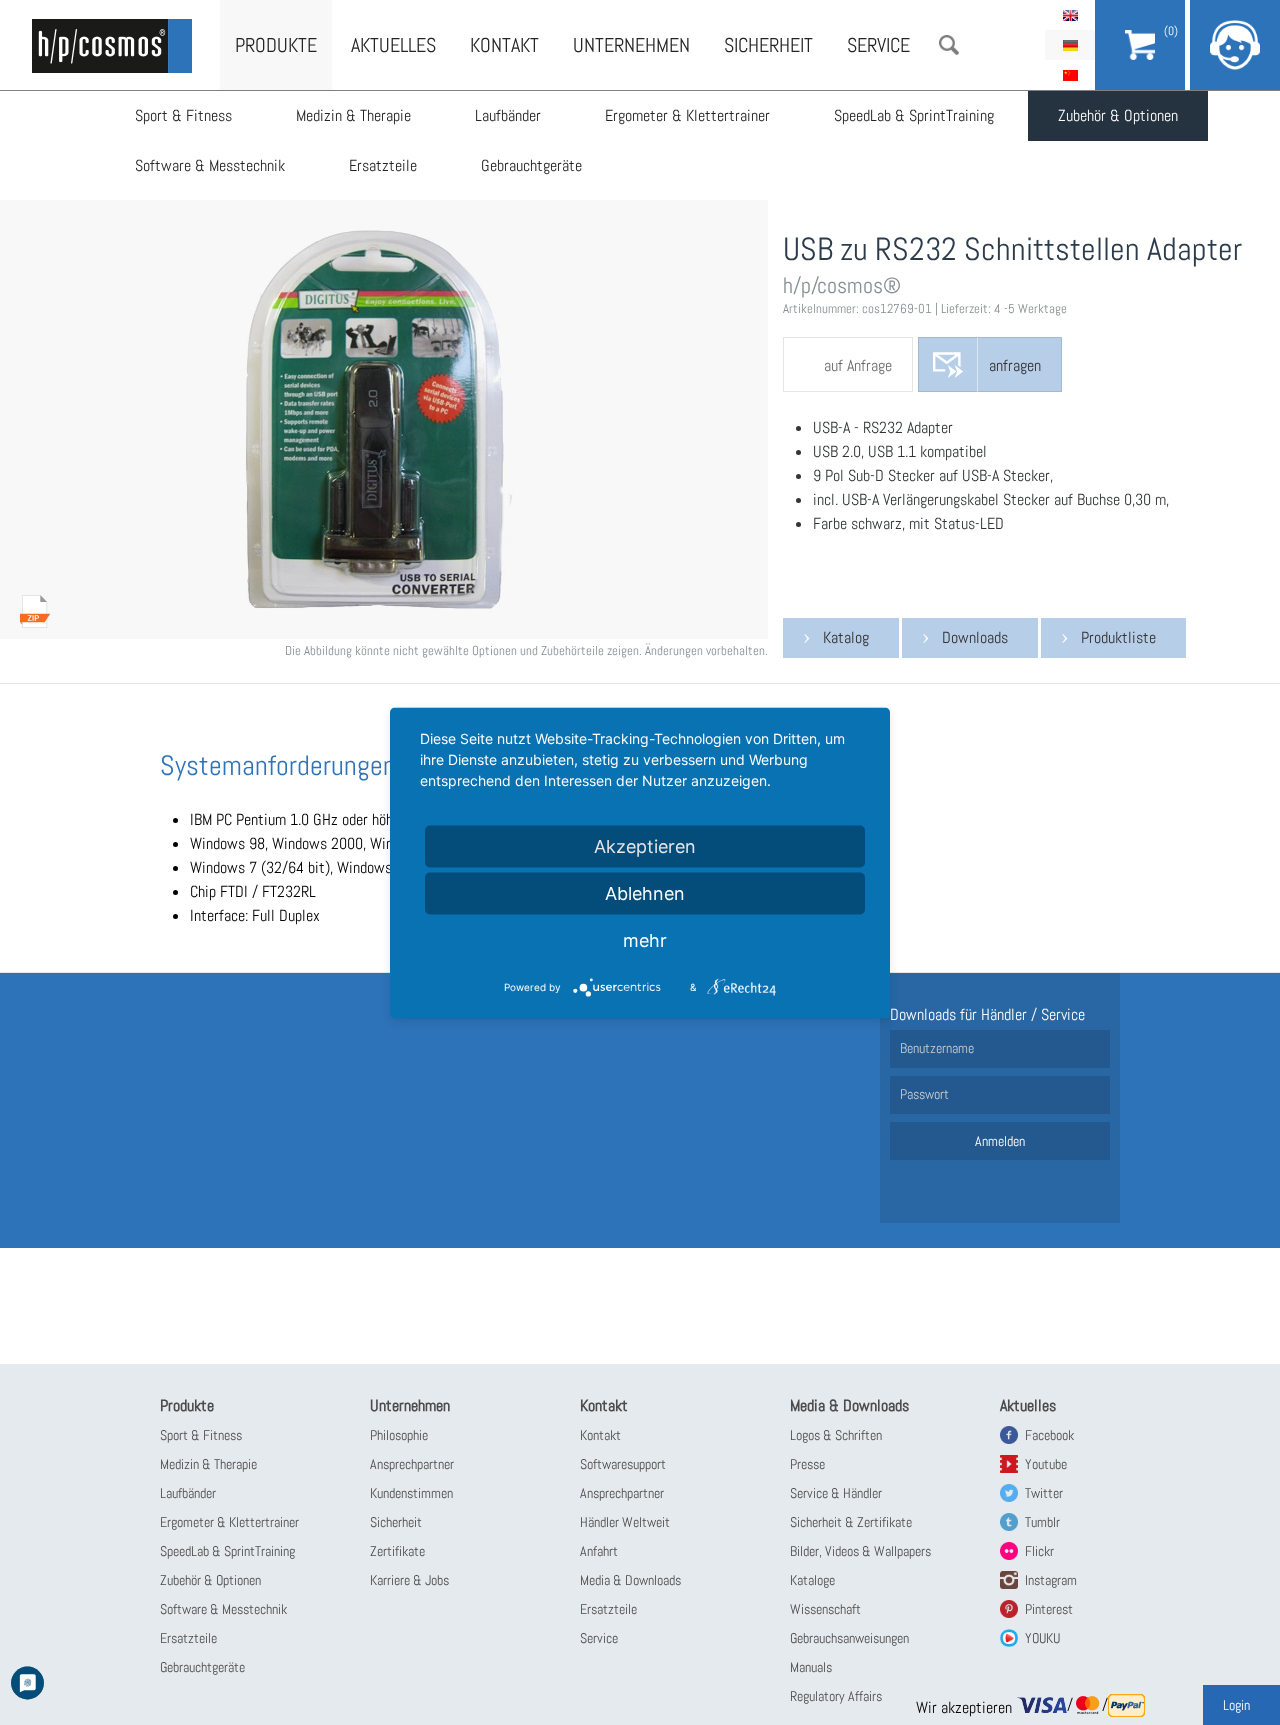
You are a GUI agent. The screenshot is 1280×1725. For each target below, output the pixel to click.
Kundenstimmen (411, 1493)
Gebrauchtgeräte (531, 165)
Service (878, 45)
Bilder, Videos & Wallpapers (860, 1551)
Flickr (1039, 1551)
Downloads (975, 637)
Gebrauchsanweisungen (849, 1638)
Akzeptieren (645, 845)
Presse (807, 1464)
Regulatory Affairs (836, 1696)
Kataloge (812, 1580)
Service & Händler (836, 1493)
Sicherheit (768, 45)
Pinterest (1049, 1609)
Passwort (924, 1094)
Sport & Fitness (183, 115)
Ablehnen (645, 892)
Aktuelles (393, 45)
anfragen (1015, 365)
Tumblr (1042, 1522)
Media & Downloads (630, 1580)
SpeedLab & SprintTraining (914, 115)
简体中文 (1070, 75)
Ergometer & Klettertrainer (687, 115)
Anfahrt (599, 1551)
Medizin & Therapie (353, 115)
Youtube (1046, 1464)
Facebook (1049, 1435)
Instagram (1051, 1580)
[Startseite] (112, 46)
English (1070, 15)
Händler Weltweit (625, 1522)
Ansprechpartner (412, 1464)
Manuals (811, 1667)
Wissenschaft (825, 1609)
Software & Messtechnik (210, 165)
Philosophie (399, 1435)
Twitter (1044, 1493)
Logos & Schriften (836, 1435)
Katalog (846, 637)
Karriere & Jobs (409, 1580)
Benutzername (937, 1048)
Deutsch (1070, 45)
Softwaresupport (623, 1464)
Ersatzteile (383, 165)
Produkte (276, 45)
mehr (645, 939)
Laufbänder (508, 115)
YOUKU (1042, 1638)
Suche (949, 45)
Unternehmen (631, 45)
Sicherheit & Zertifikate (851, 1522)
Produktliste (1118, 637)
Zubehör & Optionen (1118, 115)
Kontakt (504, 45)
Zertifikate (397, 1551)
